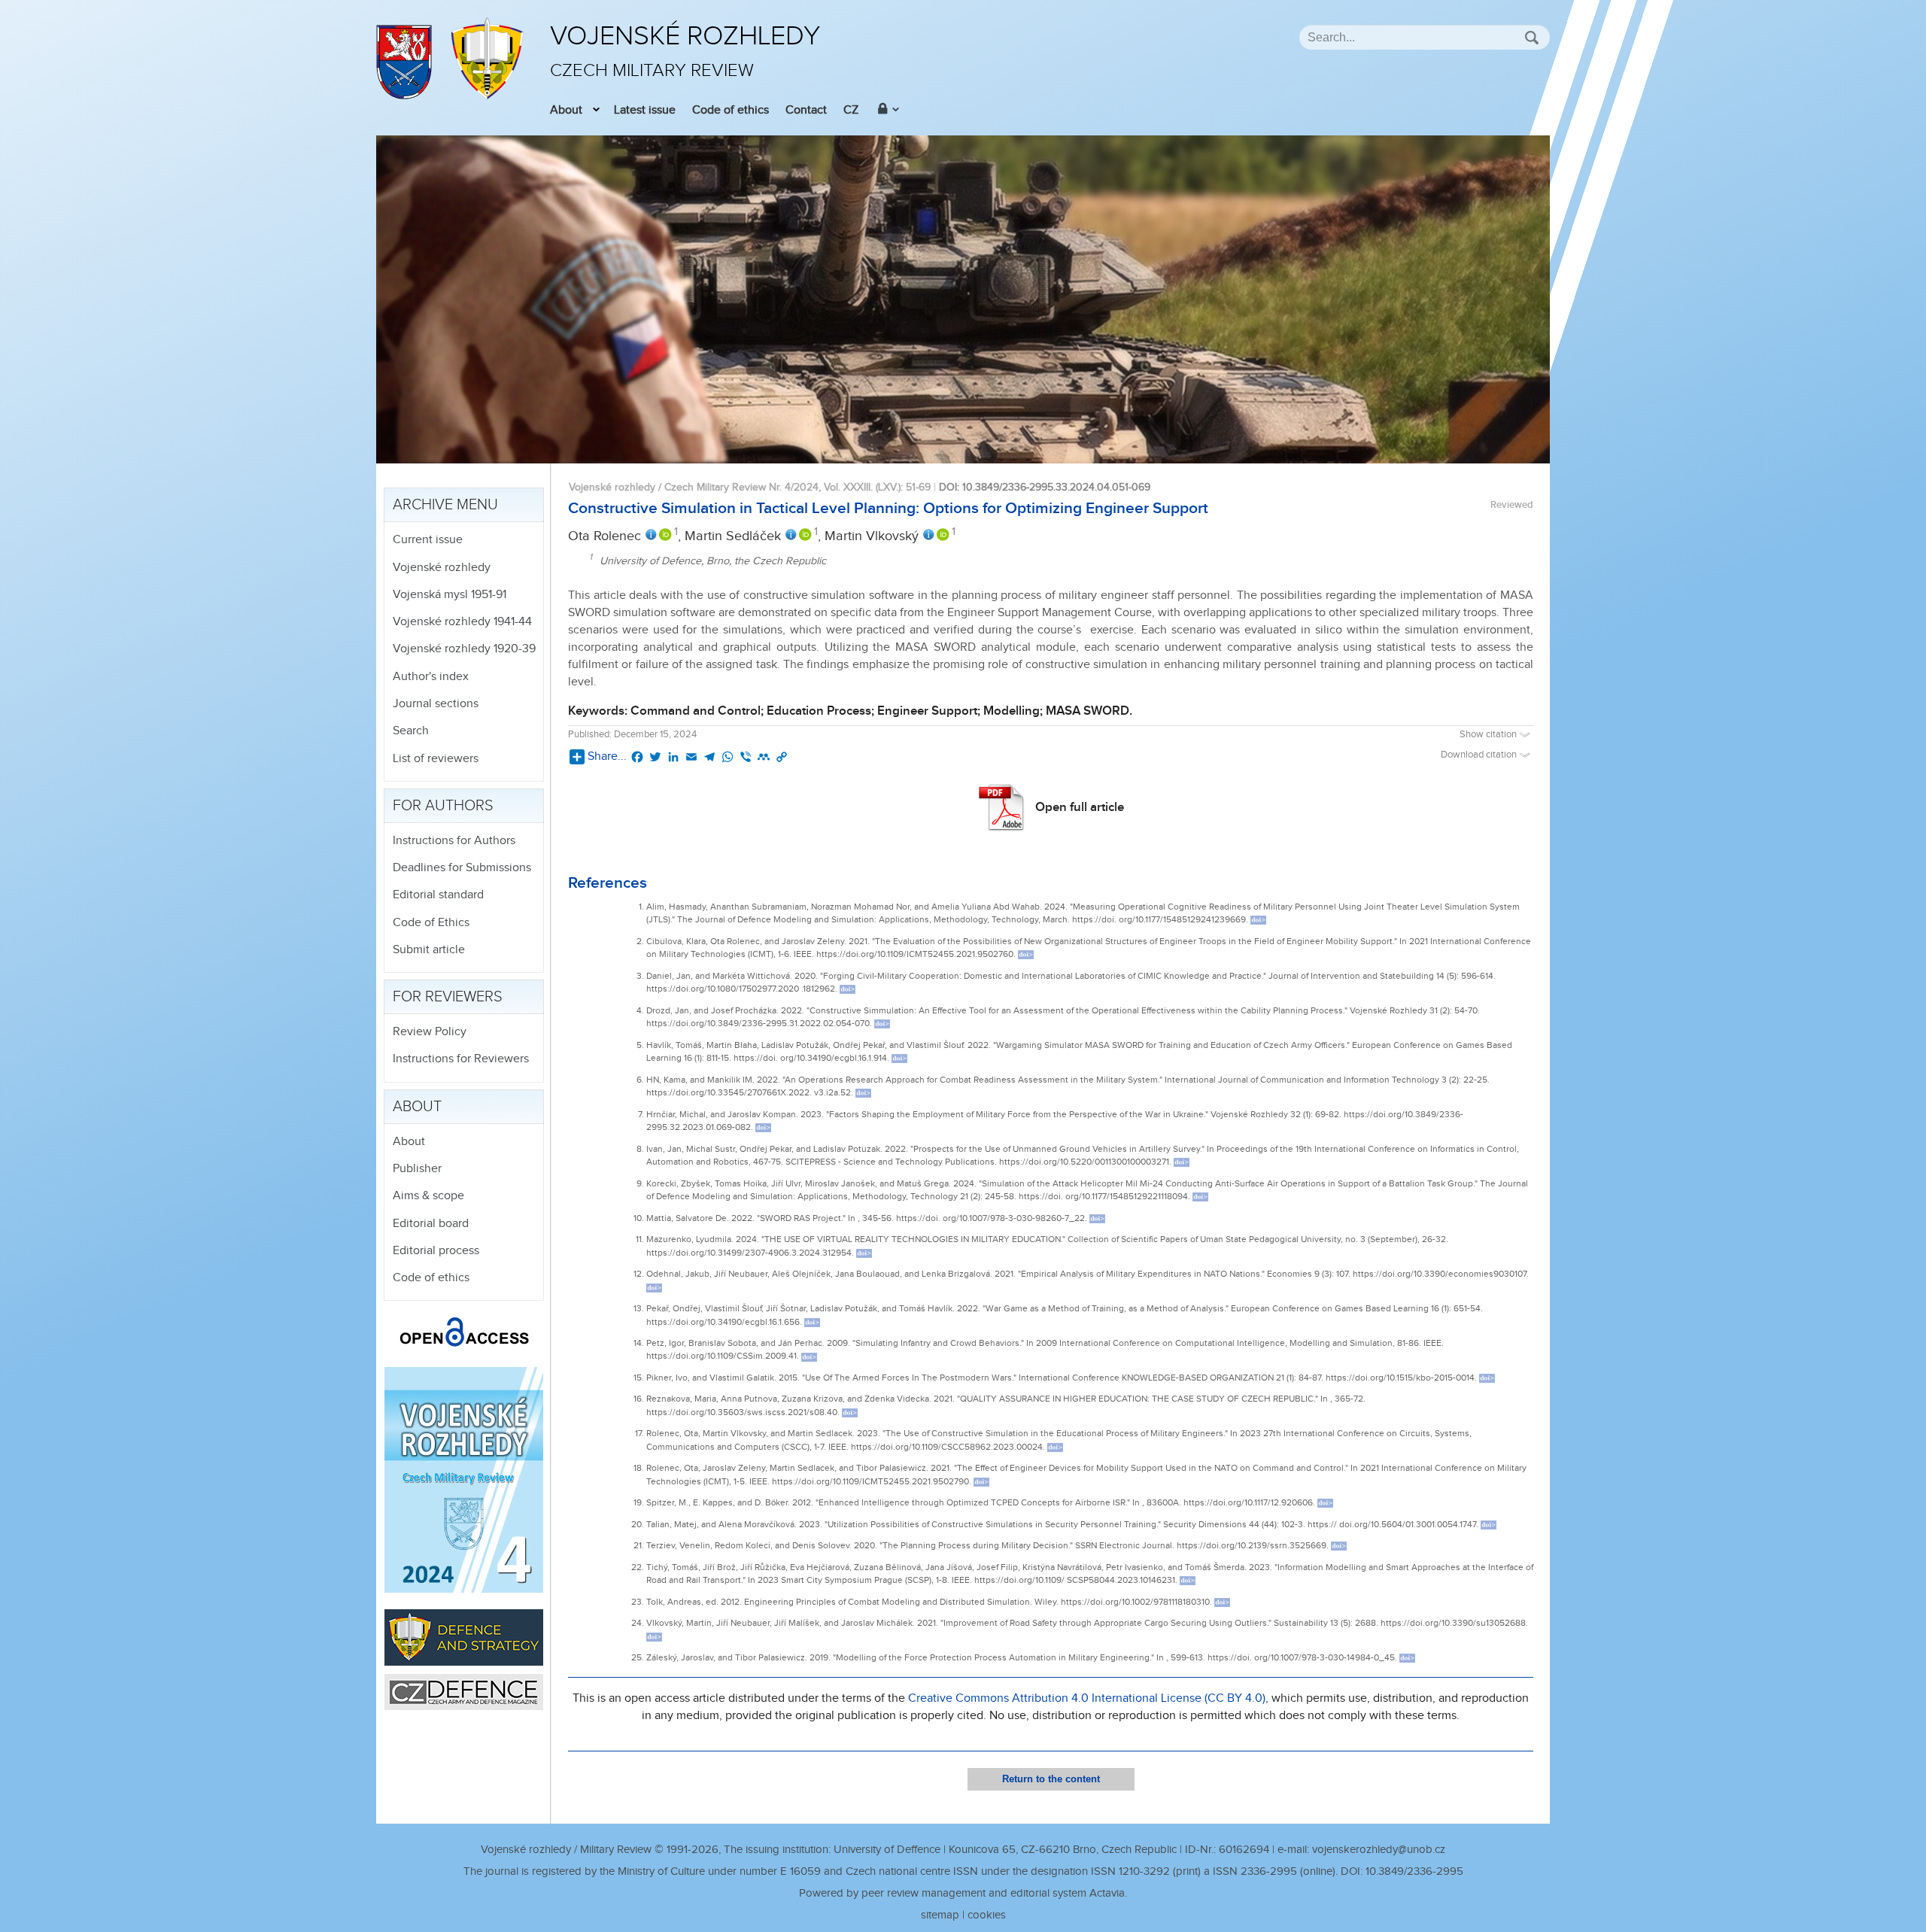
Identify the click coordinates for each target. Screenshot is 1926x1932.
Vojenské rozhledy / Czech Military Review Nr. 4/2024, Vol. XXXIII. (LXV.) (735, 487)
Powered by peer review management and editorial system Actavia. (963, 1893)
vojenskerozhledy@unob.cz (1379, 1850)
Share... (607, 756)
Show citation (1489, 735)
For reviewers (448, 997)
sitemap (940, 1915)
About (566, 110)
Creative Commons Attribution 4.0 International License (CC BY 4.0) (1087, 1698)
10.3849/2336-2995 (1414, 1871)
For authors (443, 806)
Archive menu (445, 505)
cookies (987, 1915)
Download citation (1480, 755)
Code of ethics (731, 110)
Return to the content (1051, 1779)
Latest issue (645, 110)
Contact (806, 110)
